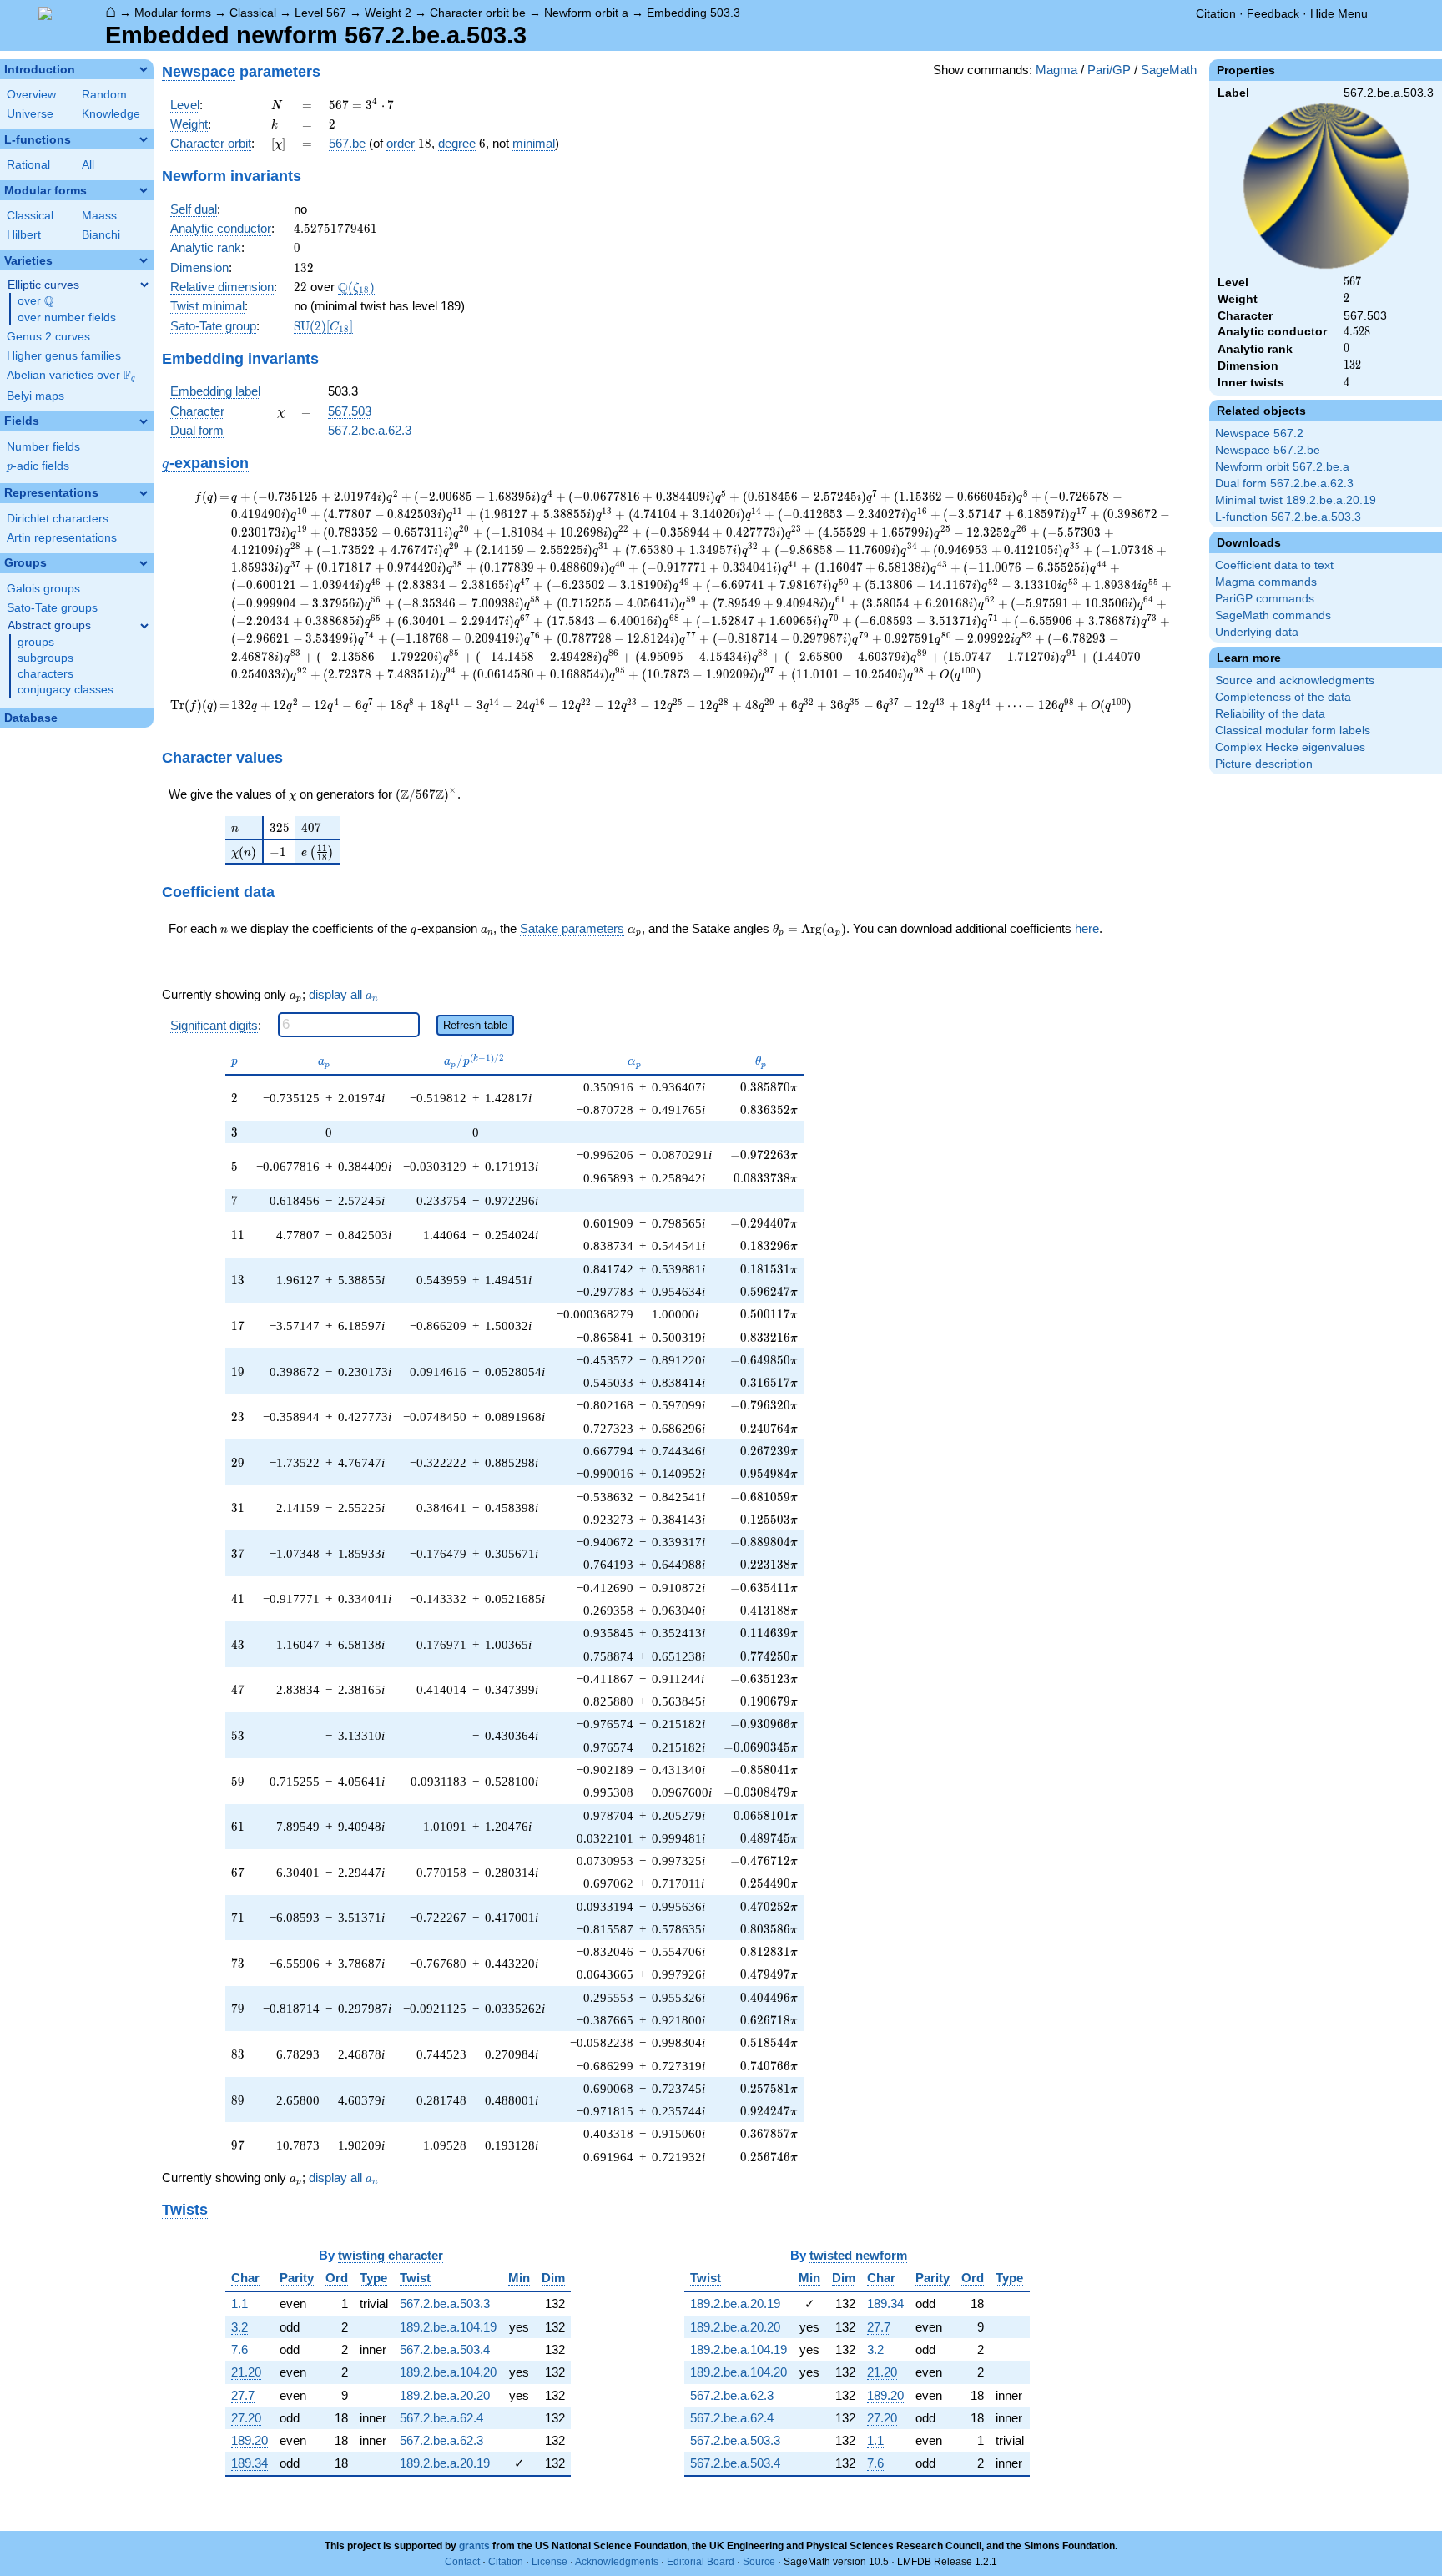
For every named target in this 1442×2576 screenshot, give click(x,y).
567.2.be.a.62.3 (370, 430)
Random (104, 95)
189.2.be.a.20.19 (445, 2463)
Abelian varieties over (71, 376)
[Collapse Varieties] (144, 260)
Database (31, 718)
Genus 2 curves (48, 337)
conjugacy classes (66, 690)
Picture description (1264, 764)
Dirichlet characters (58, 519)
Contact (462, 2562)
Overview (31, 95)
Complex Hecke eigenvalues (1290, 747)
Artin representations (62, 538)
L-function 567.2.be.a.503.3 (1288, 517)
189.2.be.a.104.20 (448, 2372)
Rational (28, 165)
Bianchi (101, 235)
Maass (99, 216)
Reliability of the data (1270, 714)
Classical (253, 13)
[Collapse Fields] (144, 421)
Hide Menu (1339, 13)
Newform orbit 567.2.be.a (1282, 467)
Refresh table (475, 1025)
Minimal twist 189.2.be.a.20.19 (1296, 500)
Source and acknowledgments (1295, 681)
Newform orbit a (586, 13)
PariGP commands (1265, 599)
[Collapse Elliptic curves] (144, 285)
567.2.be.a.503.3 (445, 2304)
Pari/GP (1109, 70)
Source (759, 2562)
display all (343, 995)
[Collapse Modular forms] (144, 190)
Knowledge (111, 114)
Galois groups (43, 589)
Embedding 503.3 (693, 13)
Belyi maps (35, 396)
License (550, 2562)
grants (474, 2546)
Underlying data (1257, 632)
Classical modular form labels (1293, 731)
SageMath (1169, 70)
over (35, 301)
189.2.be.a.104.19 (448, 2327)
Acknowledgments (617, 2562)
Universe (30, 114)
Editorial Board (701, 2562)
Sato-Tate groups (52, 608)
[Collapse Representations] (144, 493)
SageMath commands (1273, 615)
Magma (1056, 70)
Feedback (1273, 13)
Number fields (43, 447)
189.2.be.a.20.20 (445, 2395)
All (88, 165)
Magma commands (1266, 582)
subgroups (45, 658)
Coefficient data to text (1274, 565)
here (1087, 928)
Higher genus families (64, 356)
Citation (1216, 13)
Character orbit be (478, 13)
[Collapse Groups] (144, 563)
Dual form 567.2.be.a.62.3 (1284, 484)
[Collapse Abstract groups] (144, 626)
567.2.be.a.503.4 (445, 2349)
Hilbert (24, 235)
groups (36, 642)
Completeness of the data (1283, 697)
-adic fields (38, 466)
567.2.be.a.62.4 (441, 2418)
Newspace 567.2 (1259, 434)
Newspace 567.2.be (1268, 450)
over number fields (67, 318)
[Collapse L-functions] (144, 139)
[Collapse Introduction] (144, 69)
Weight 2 (388, 13)
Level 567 (320, 13)
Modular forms (173, 13)
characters (45, 674)
